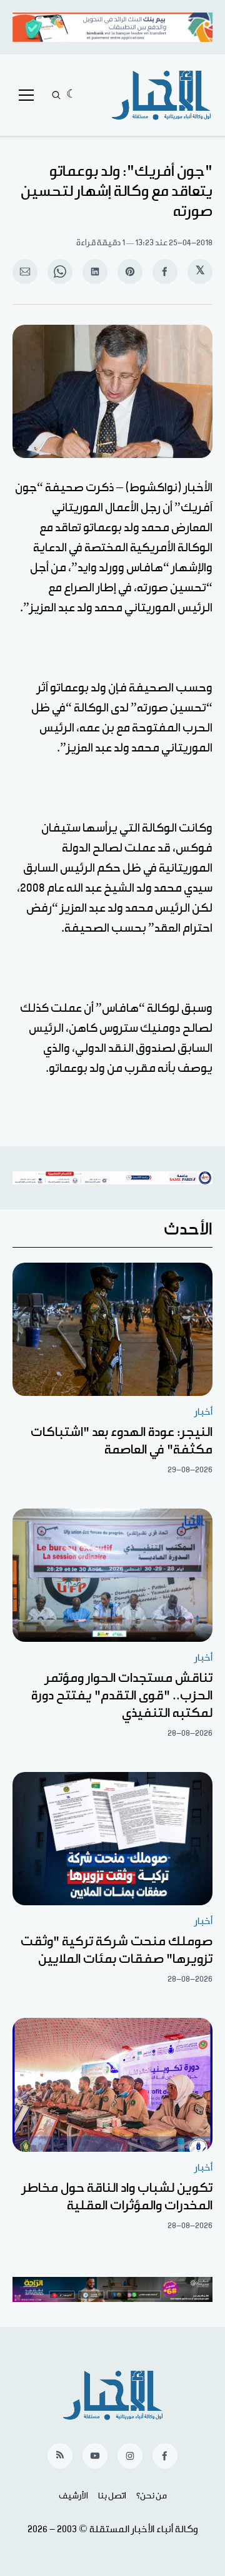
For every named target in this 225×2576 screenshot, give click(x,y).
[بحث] (56, 95)
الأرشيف (73, 2496)
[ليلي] (72, 95)
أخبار (203, 1412)
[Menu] (26, 95)
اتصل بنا (112, 2496)
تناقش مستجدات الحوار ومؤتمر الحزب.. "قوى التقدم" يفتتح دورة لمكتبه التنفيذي (122, 1696)
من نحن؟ (152, 2496)
